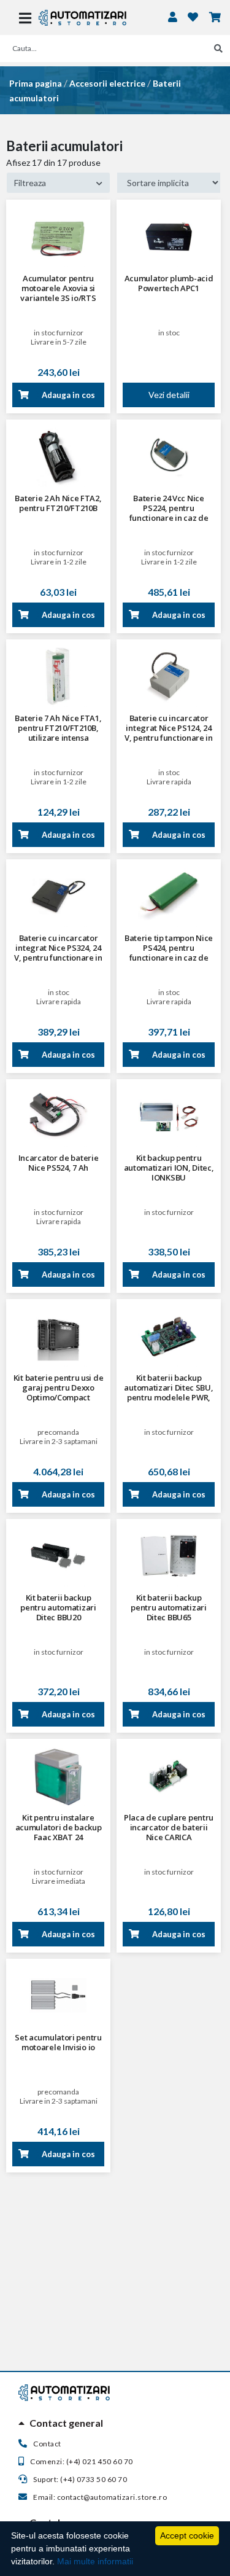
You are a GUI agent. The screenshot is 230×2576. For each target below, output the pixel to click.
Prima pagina (36, 83)
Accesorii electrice (107, 83)
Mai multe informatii (95, 2561)
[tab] (115, 2423)
